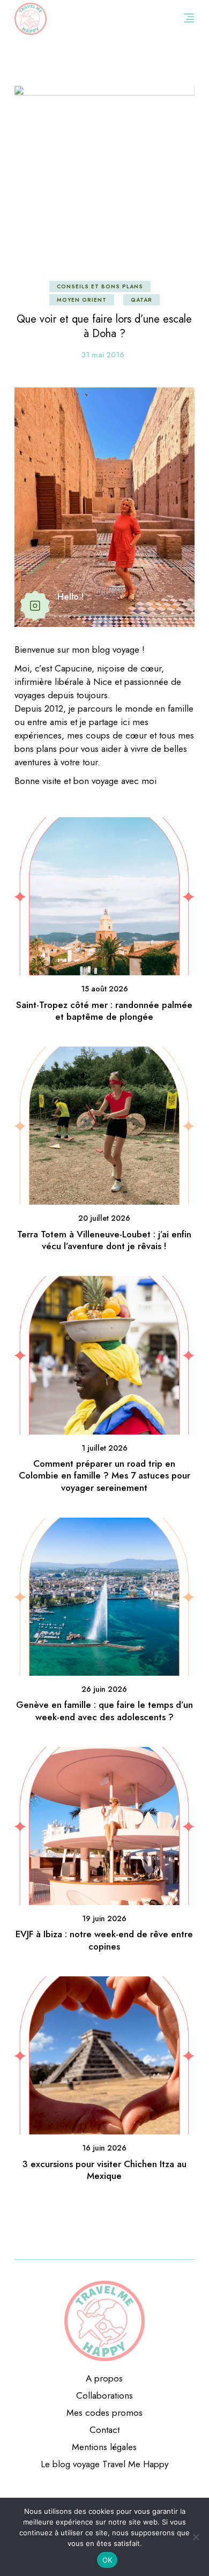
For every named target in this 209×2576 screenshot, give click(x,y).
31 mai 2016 (103, 355)
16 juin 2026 (104, 2148)
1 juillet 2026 (104, 1448)
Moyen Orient (82, 300)
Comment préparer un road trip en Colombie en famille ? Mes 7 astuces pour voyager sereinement (104, 1476)
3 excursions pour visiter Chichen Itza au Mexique (104, 2170)
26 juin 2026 (104, 1689)
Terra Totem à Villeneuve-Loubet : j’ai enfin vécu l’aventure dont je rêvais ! (104, 1240)
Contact (104, 2430)
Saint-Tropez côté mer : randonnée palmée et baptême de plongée (104, 1011)
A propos (104, 2378)
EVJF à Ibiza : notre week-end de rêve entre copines (104, 1940)
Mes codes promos (104, 2413)
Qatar (141, 300)
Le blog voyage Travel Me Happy (104, 2464)
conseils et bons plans (100, 286)
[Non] (196, 2537)
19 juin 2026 (104, 1918)
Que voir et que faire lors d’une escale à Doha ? (104, 326)
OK (107, 2560)
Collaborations (104, 2395)
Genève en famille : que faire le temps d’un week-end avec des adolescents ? (104, 1711)
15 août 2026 (104, 989)
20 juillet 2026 (104, 1218)
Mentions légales (104, 2447)
